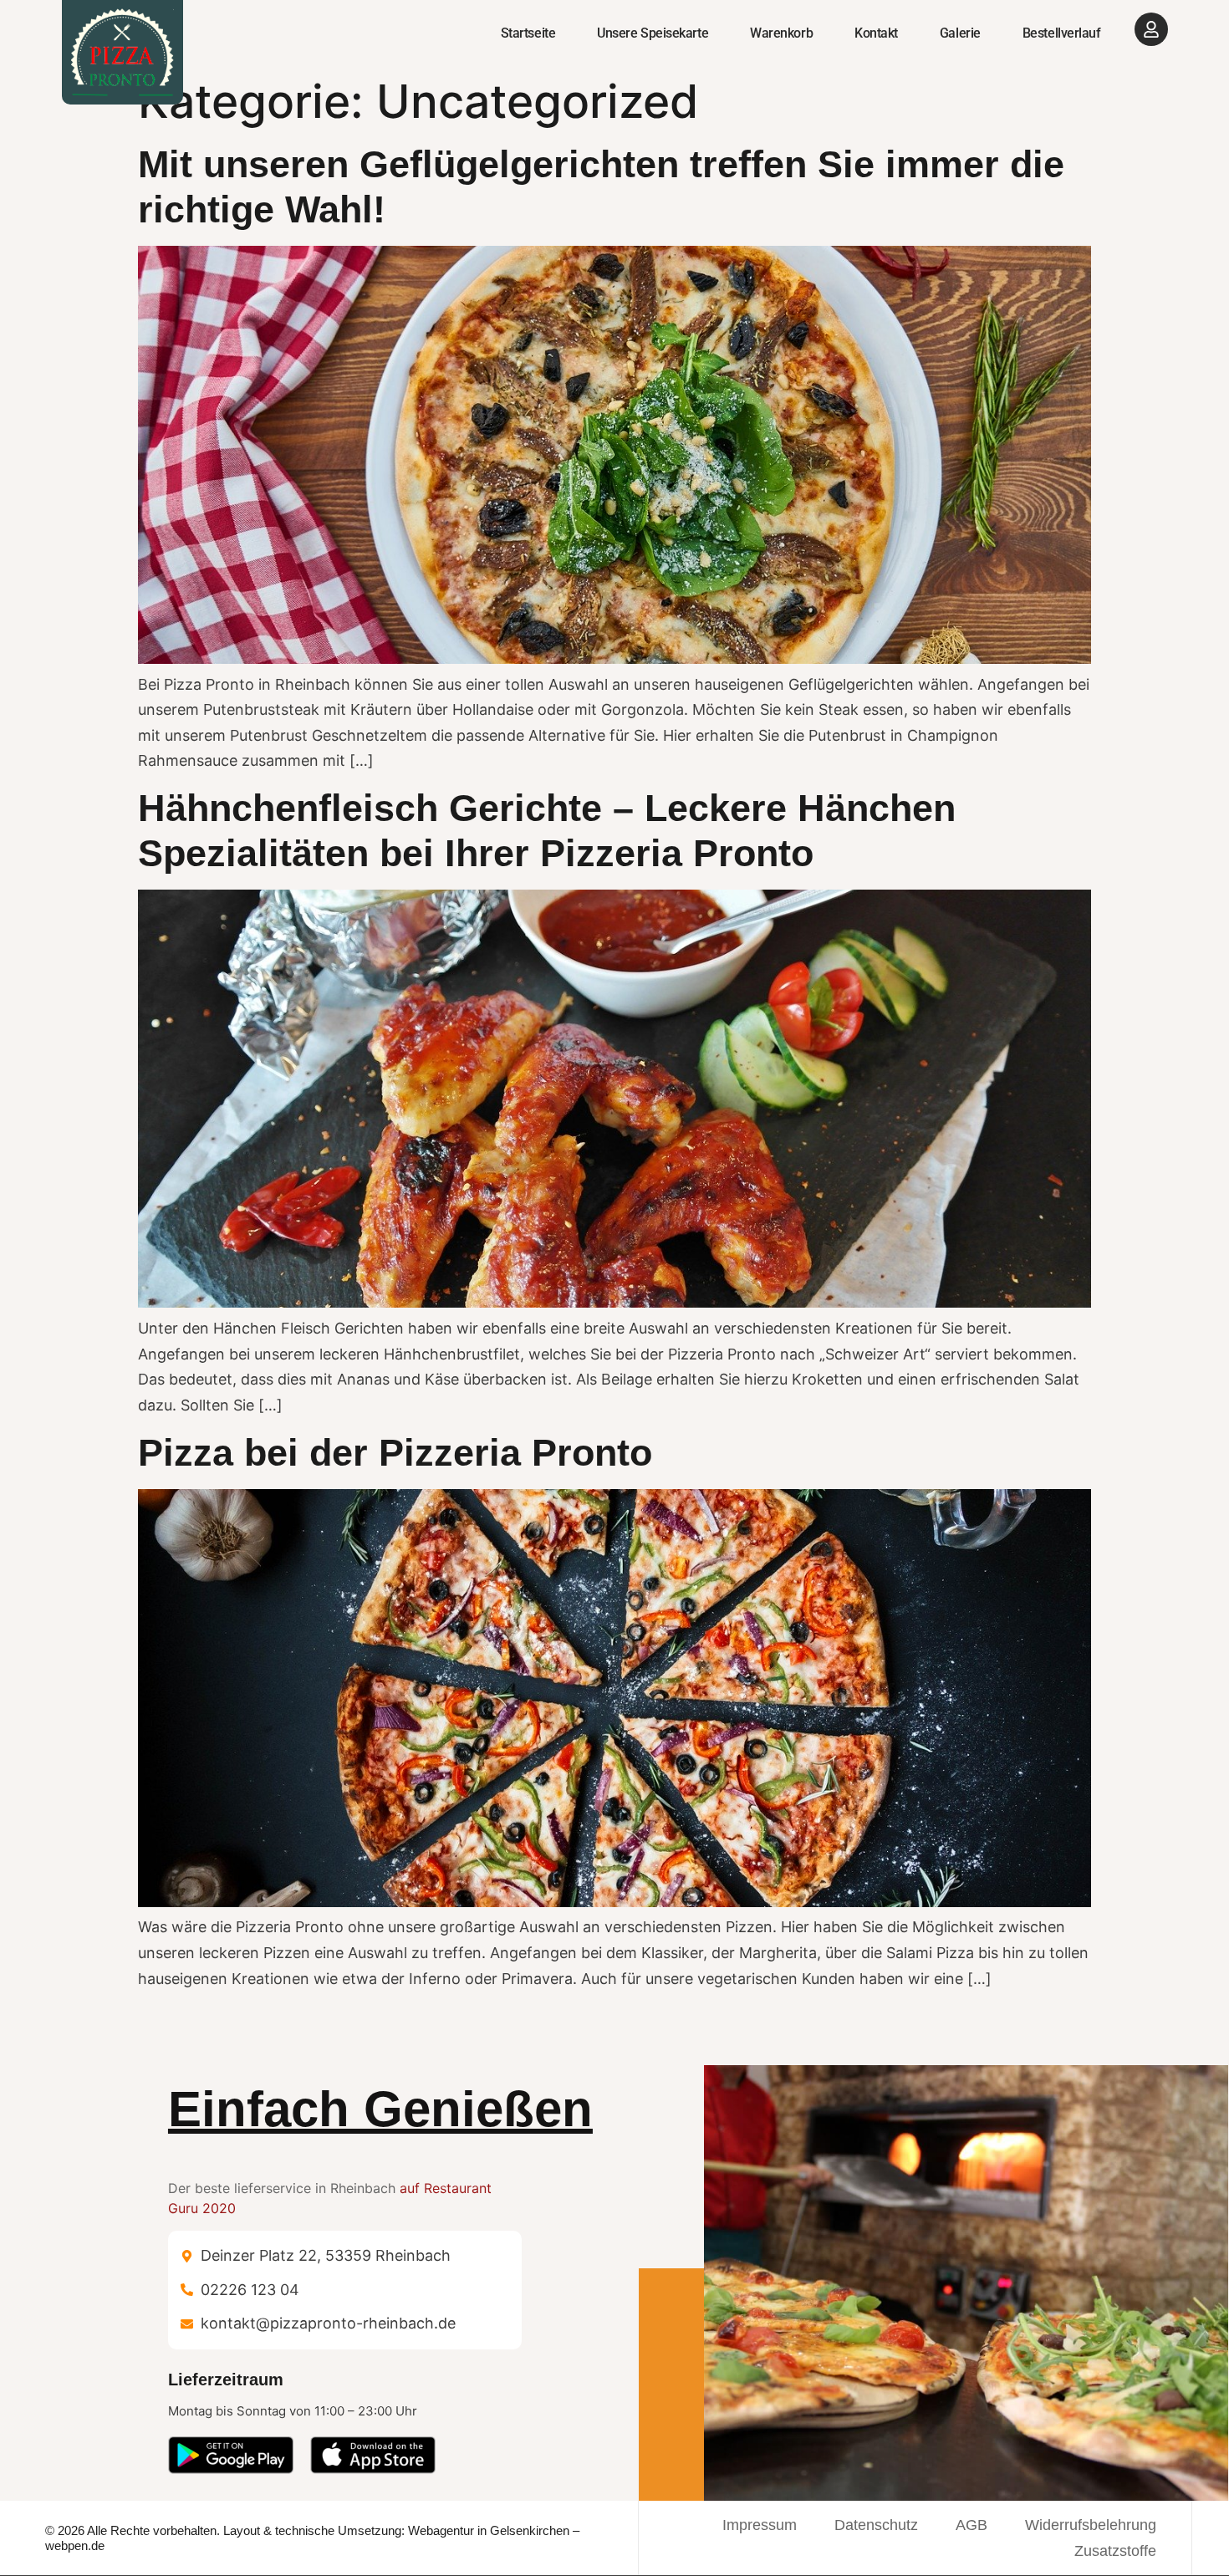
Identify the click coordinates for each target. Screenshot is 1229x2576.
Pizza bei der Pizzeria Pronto (395, 1453)
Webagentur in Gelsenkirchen (489, 2530)
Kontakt (876, 33)
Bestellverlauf (1062, 33)
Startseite (528, 33)
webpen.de (75, 2545)
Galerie (960, 33)
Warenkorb (781, 33)
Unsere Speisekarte (653, 33)
